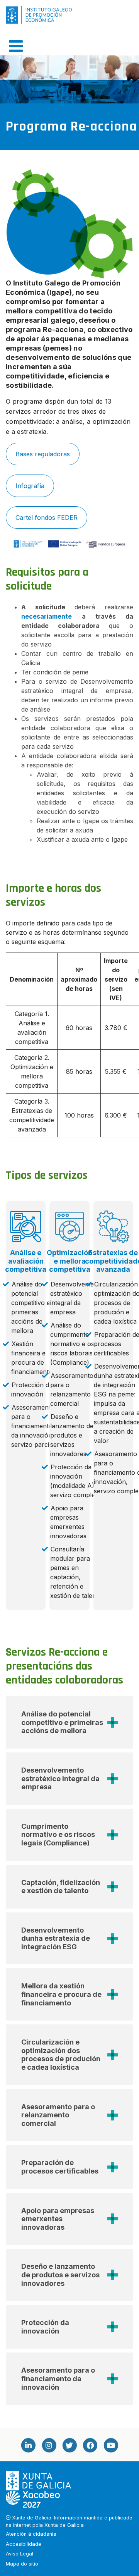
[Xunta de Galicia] (39, 2481)
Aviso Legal (19, 2554)
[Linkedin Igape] (28, 2445)
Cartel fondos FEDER (47, 518)
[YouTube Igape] (111, 2445)
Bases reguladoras (43, 454)
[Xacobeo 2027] (33, 2499)
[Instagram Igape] (49, 2445)
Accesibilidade (24, 2544)
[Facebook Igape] (90, 2445)
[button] (69, 1722)
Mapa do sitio (22, 2564)
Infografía (30, 486)
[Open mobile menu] (16, 46)
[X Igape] (69, 2445)
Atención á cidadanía (31, 2534)
